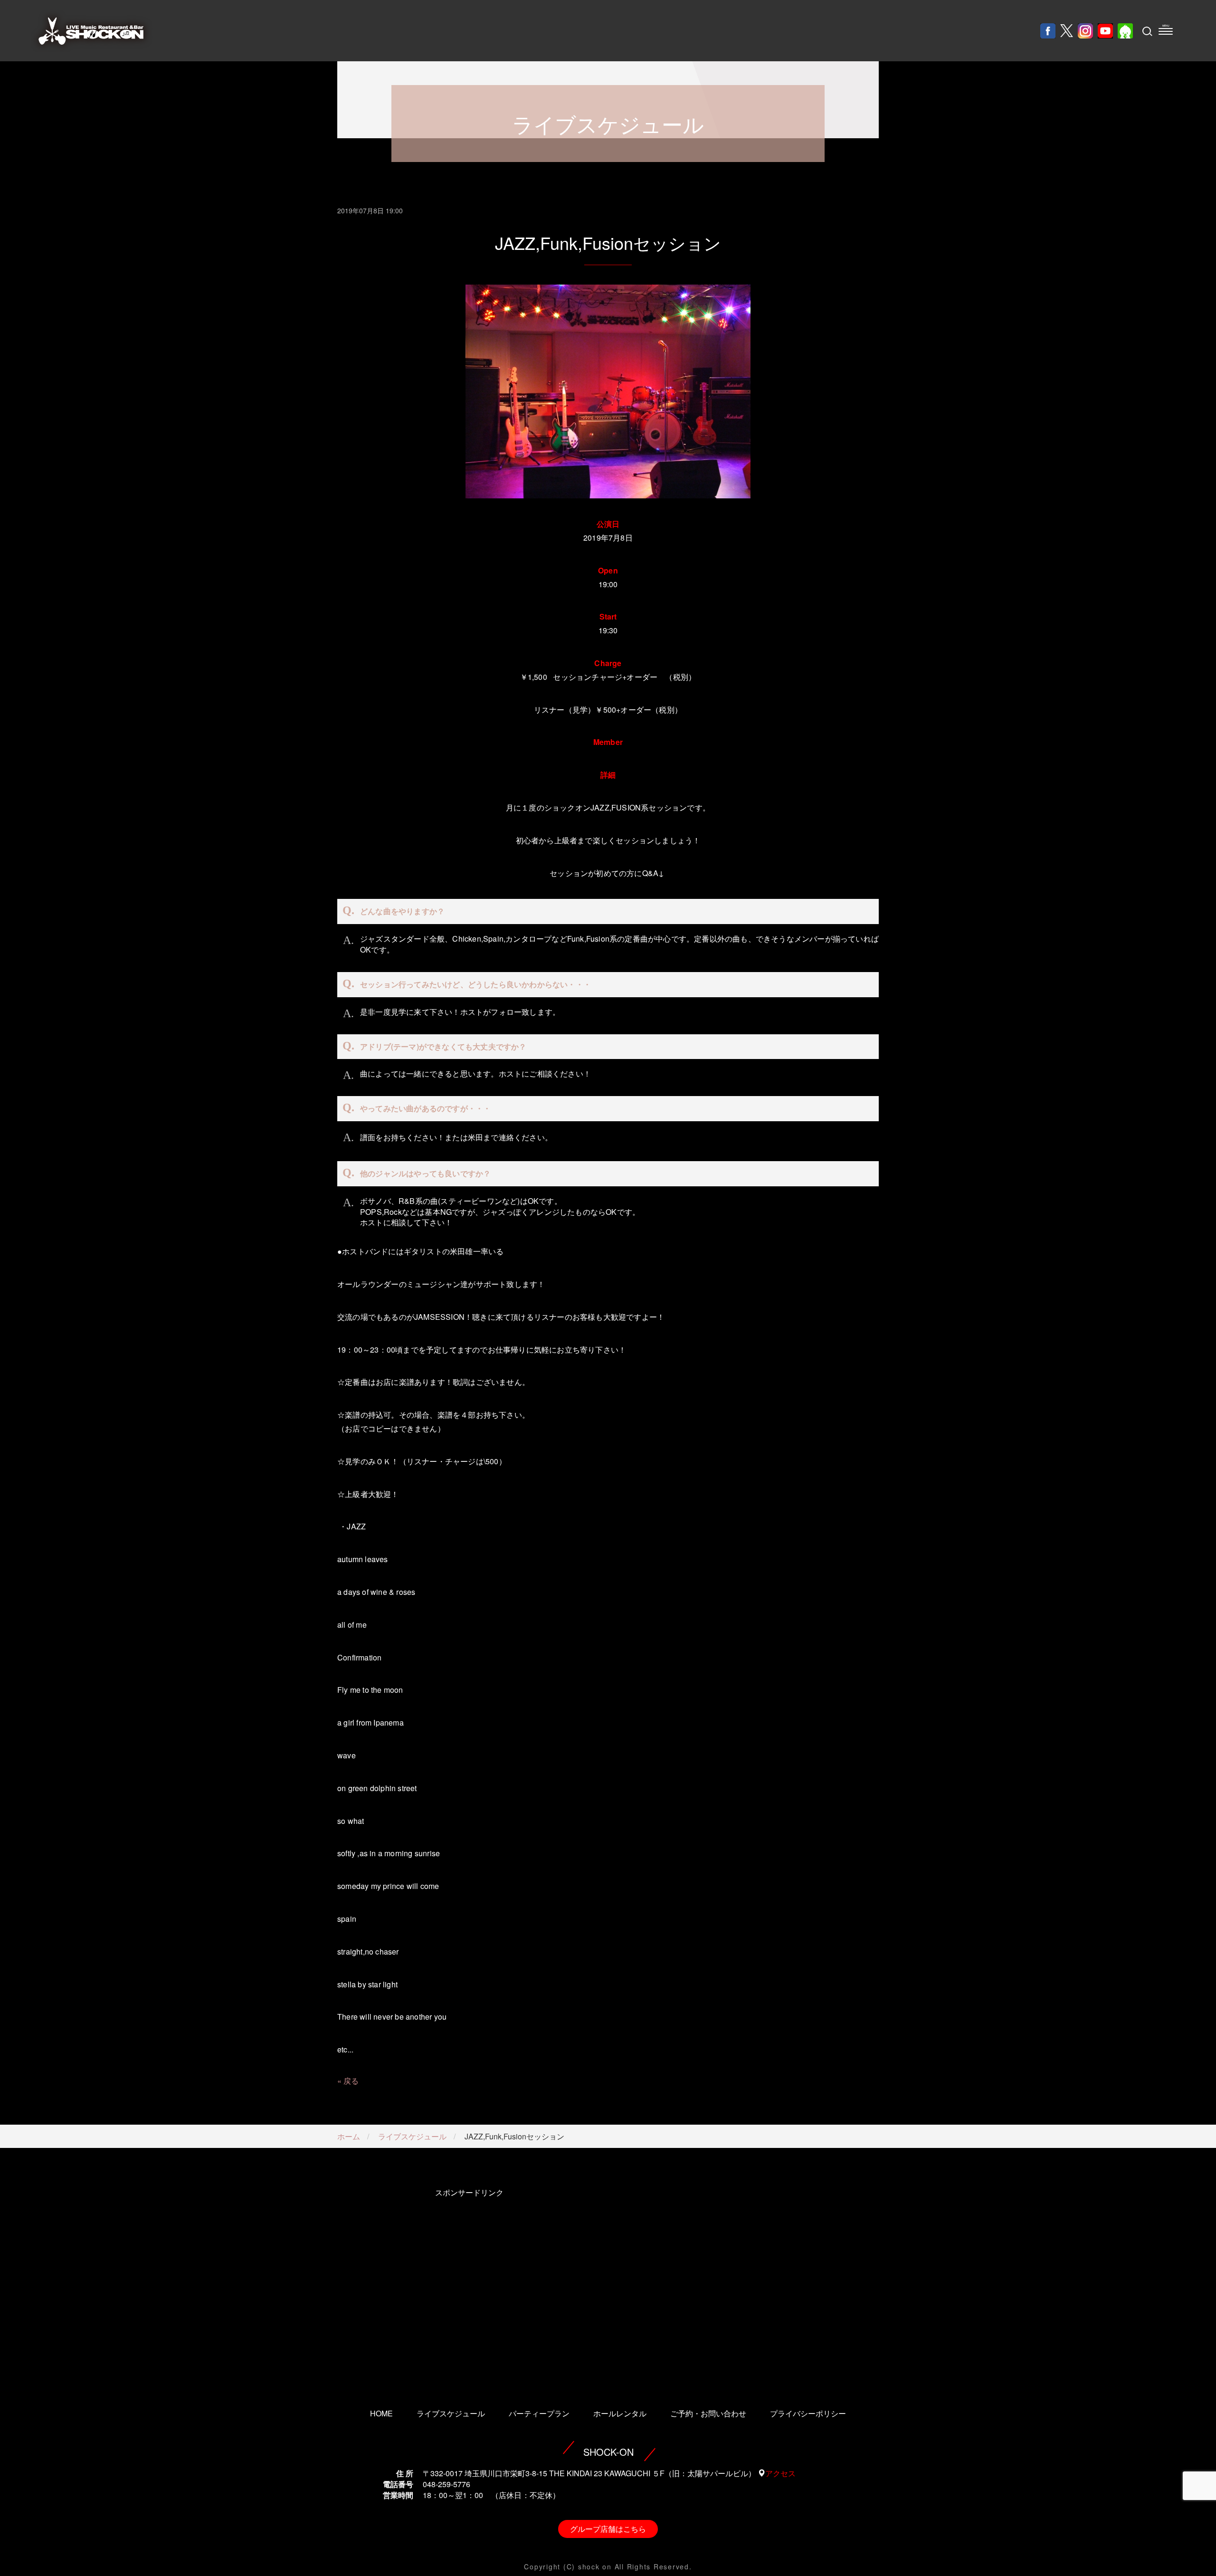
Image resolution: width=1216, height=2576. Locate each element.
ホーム (349, 2136)
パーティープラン (539, 2413)
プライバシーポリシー (808, 2413)
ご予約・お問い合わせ (708, 2413)
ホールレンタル (620, 2413)
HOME (381, 2413)
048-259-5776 (446, 2484)
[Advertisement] (469, 2285)
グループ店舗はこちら (608, 2529)
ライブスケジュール (412, 2136)
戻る (351, 2081)
